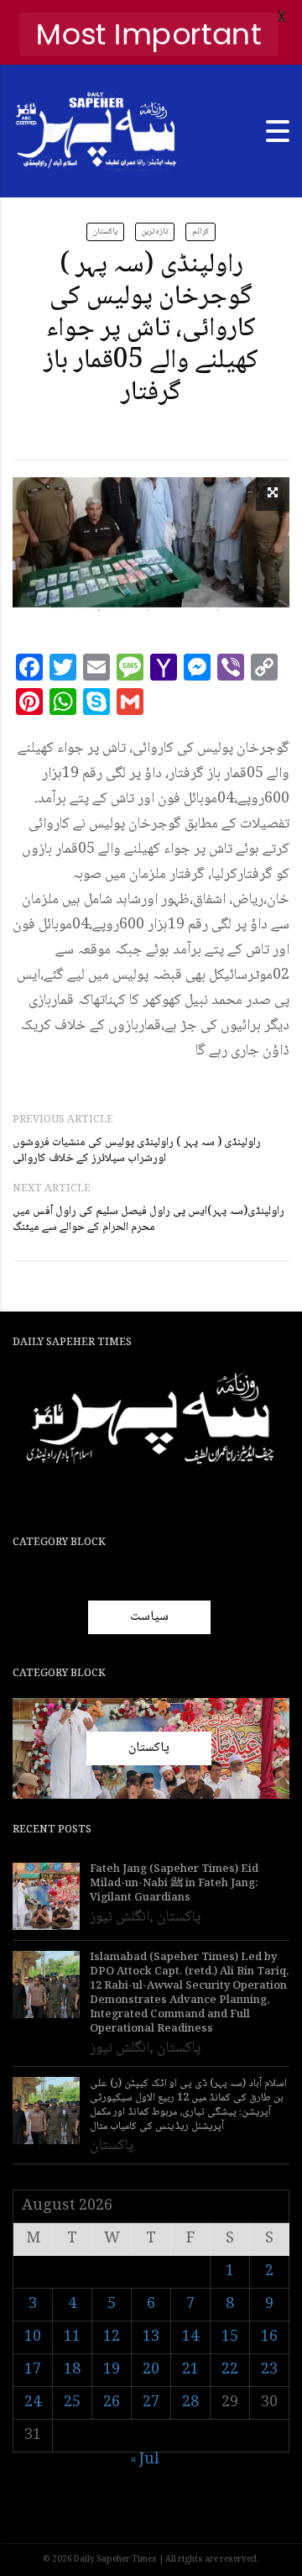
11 (72, 2337)
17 (33, 2370)
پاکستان (105, 231)
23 (269, 2370)
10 (33, 2337)
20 (151, 2370)
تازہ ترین (155, 231)
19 (112, 2370)
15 (230, 2337)
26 (112, 2403)
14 (190, 2337)
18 (72, 2370)
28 (190, 2403)
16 (269, 2337)
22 (230, 2370)
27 (151, 2403)
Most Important (149, 34)
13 (151, 2337)
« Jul (145, 2460)
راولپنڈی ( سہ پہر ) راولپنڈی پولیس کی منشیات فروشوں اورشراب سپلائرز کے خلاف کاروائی (137, 1151)
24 (33, 2403)
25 (72, 2403)
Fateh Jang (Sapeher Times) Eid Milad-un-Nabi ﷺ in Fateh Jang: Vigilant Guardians (174, 1884)
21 (190, 2370)
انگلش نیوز (120, 1917)
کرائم (200, 231)
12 (112, 2337)
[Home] (96, 132)
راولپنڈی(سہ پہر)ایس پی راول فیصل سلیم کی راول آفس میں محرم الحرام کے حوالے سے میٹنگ (148, 1220)
